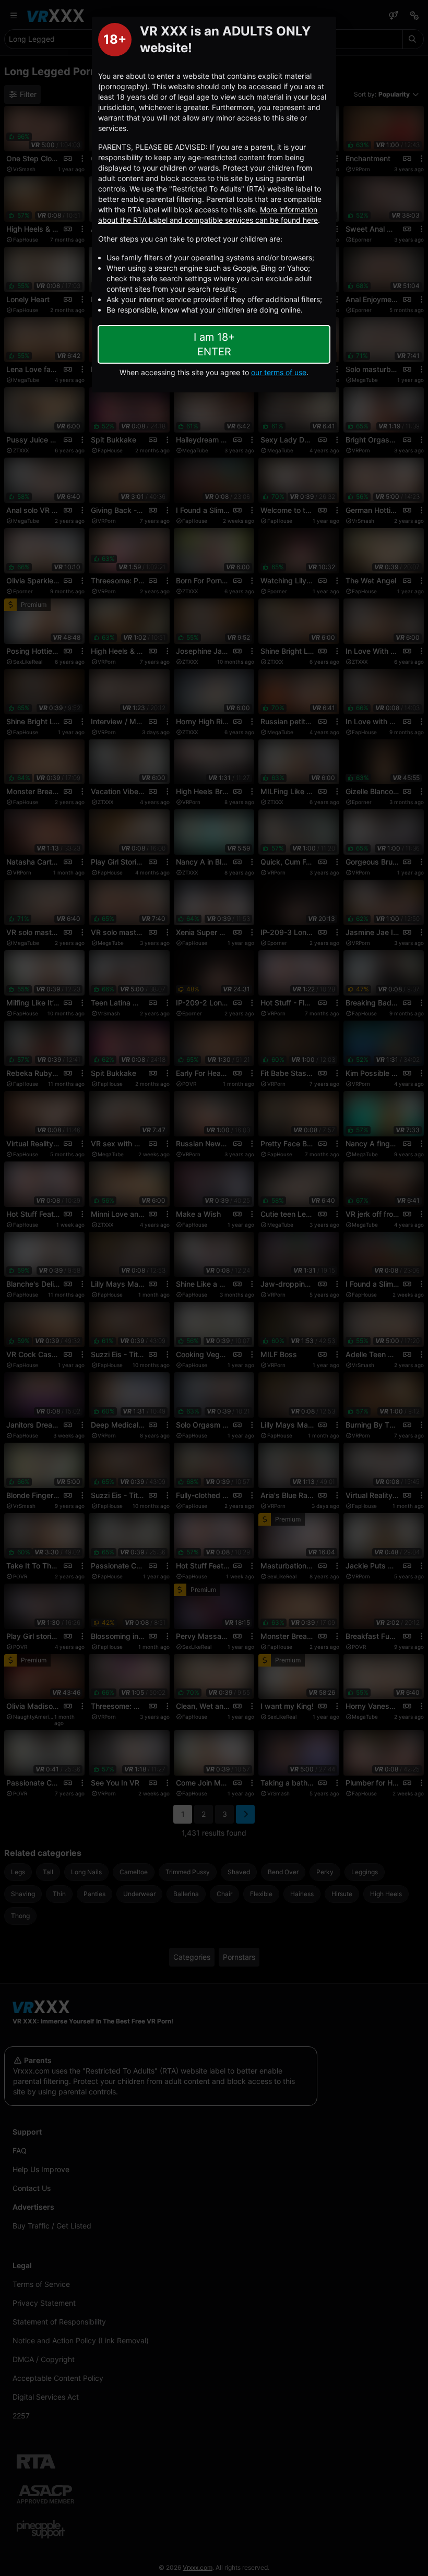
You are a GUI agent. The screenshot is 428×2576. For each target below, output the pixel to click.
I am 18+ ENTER (214, 344)
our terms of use (279, 372)
